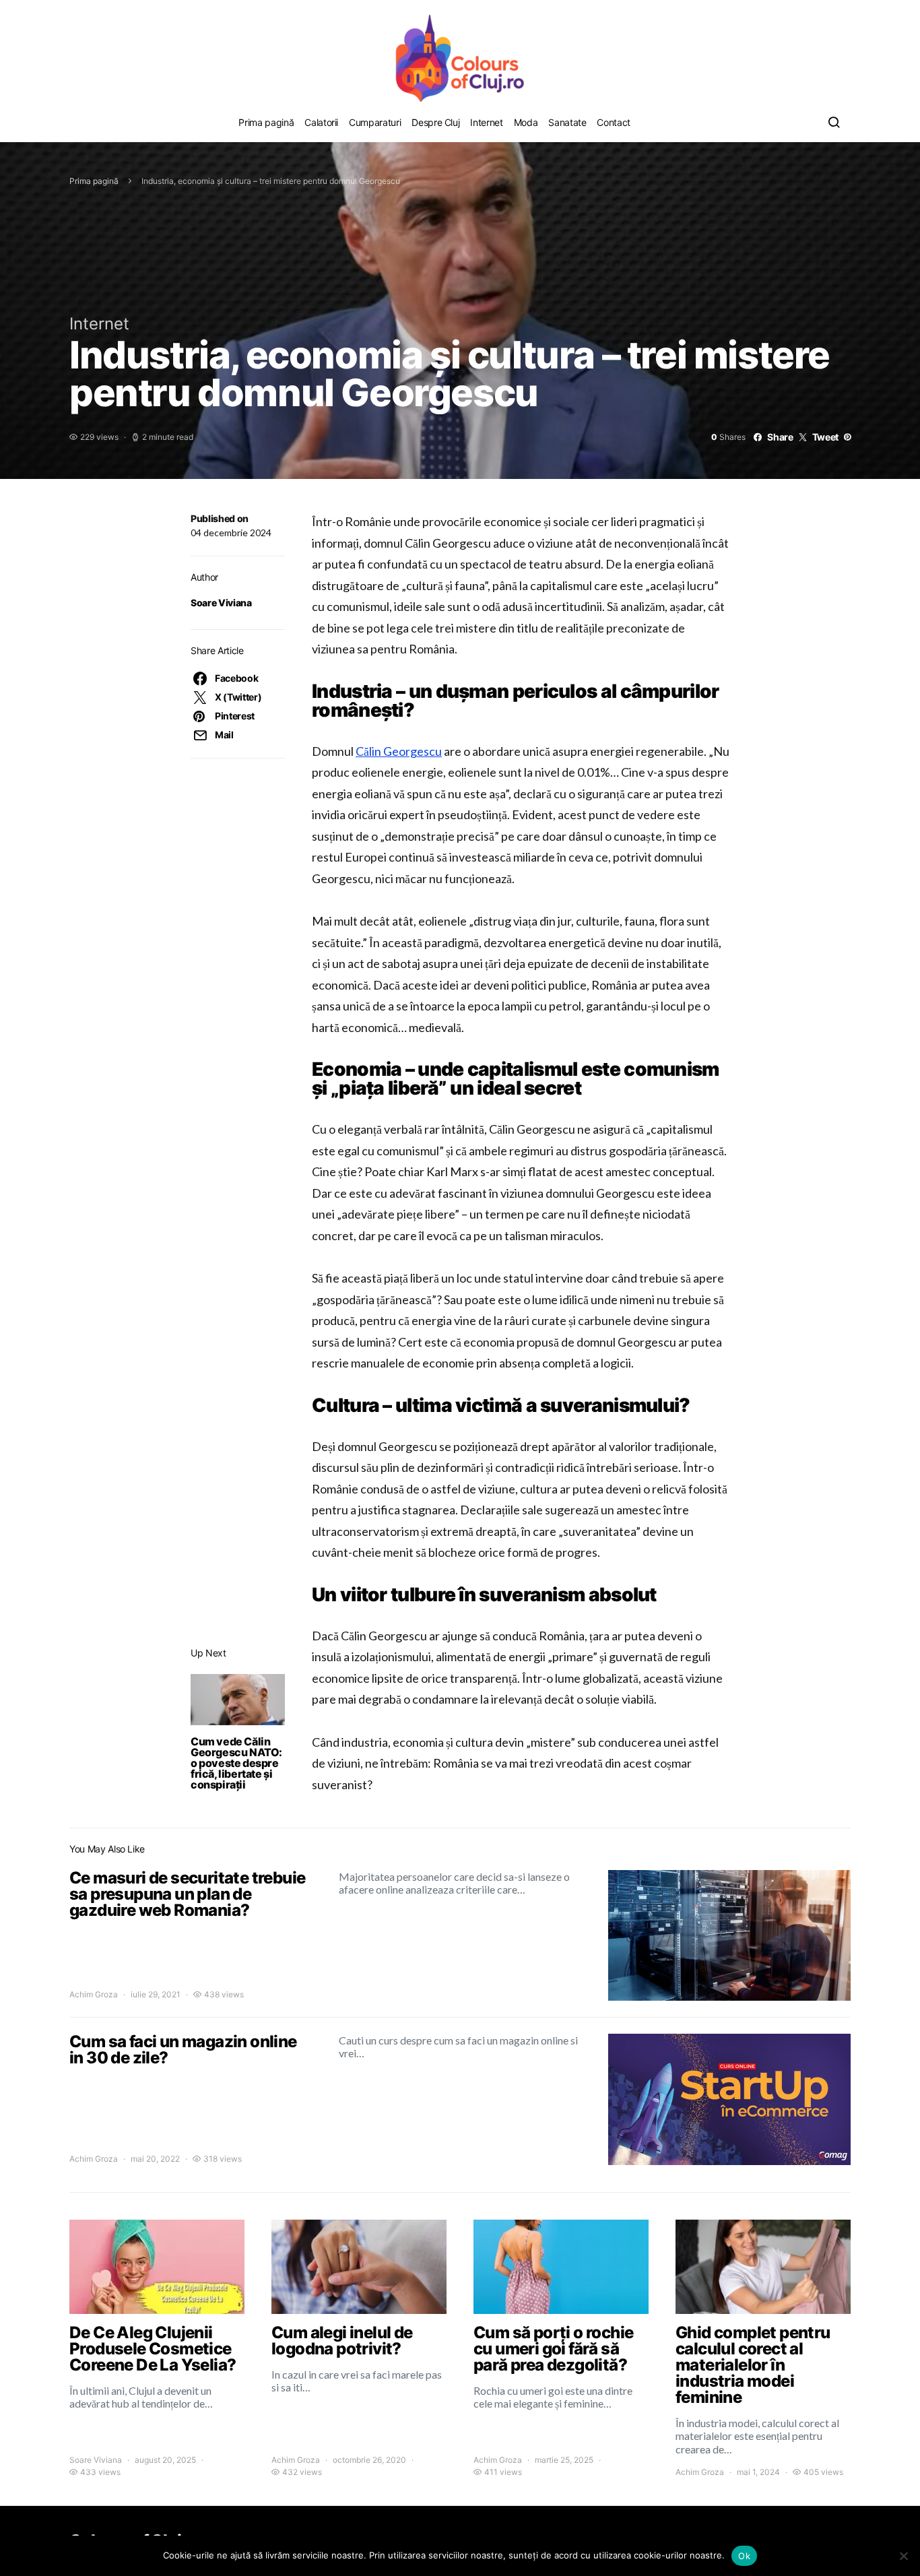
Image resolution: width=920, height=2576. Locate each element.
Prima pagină (266, 122)
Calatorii (321, 122)
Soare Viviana (221, 603)
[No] (903, 2556)
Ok (744, 2556)
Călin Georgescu (399, 751)
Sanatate (567, 122)
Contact (614, 122)
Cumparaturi (375, 122)
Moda (526, 122)
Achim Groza (94, 1994)
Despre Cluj (435, 122)
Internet (486, 122)
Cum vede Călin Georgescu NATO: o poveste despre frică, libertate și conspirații (236, 1763)
